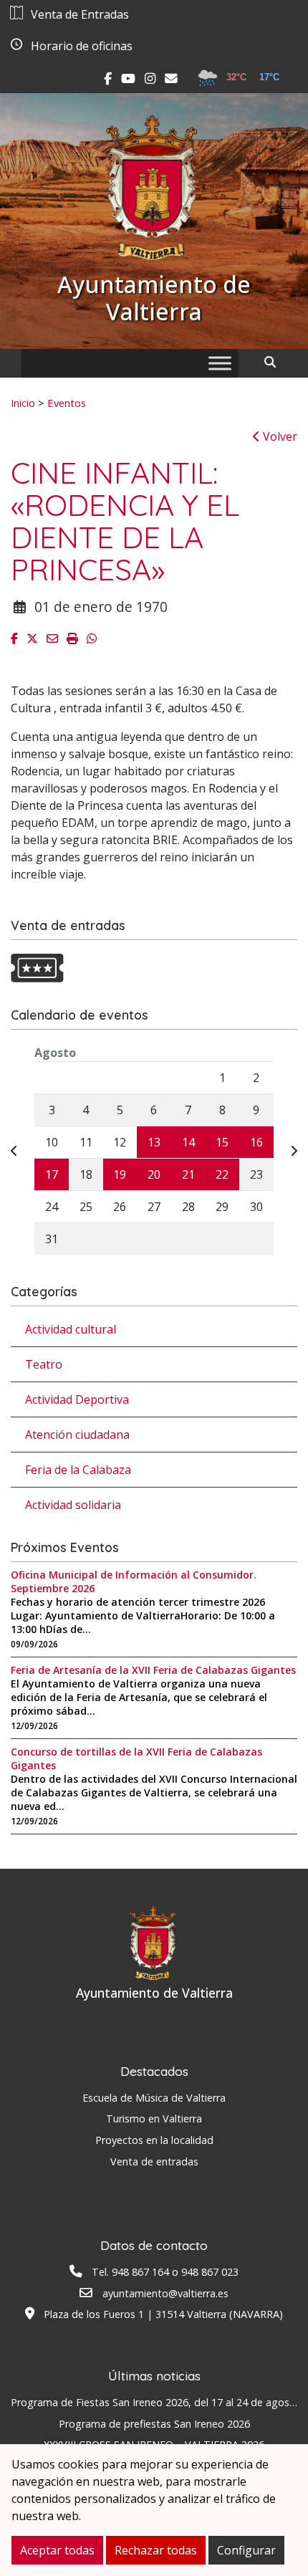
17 (52, 1174)
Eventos (67, 403)
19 (120, 1174)
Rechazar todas (156, 2550)
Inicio (23, 403)
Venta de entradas (154, 2161)
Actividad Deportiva (77, 1399)
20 (154, 1174)
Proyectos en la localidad (154, 2140)
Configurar (246, 2550)
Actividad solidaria (73, 1505)
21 (188, 1174)
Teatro (44, 1364)
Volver (279, 436)
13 (154, 1142)
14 (188, 1142)
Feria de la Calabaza (78, 1470)
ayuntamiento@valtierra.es (165, 2293)
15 (222, 1142)
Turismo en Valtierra (154, 2118)
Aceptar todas (57, 2550)
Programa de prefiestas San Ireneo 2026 (154, 2424)
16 (256, 1142)
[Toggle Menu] (220, 363)
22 (222, 1174)
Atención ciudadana (77, 1435)
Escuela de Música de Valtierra (154, 2098)
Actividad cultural (71, 1329)
